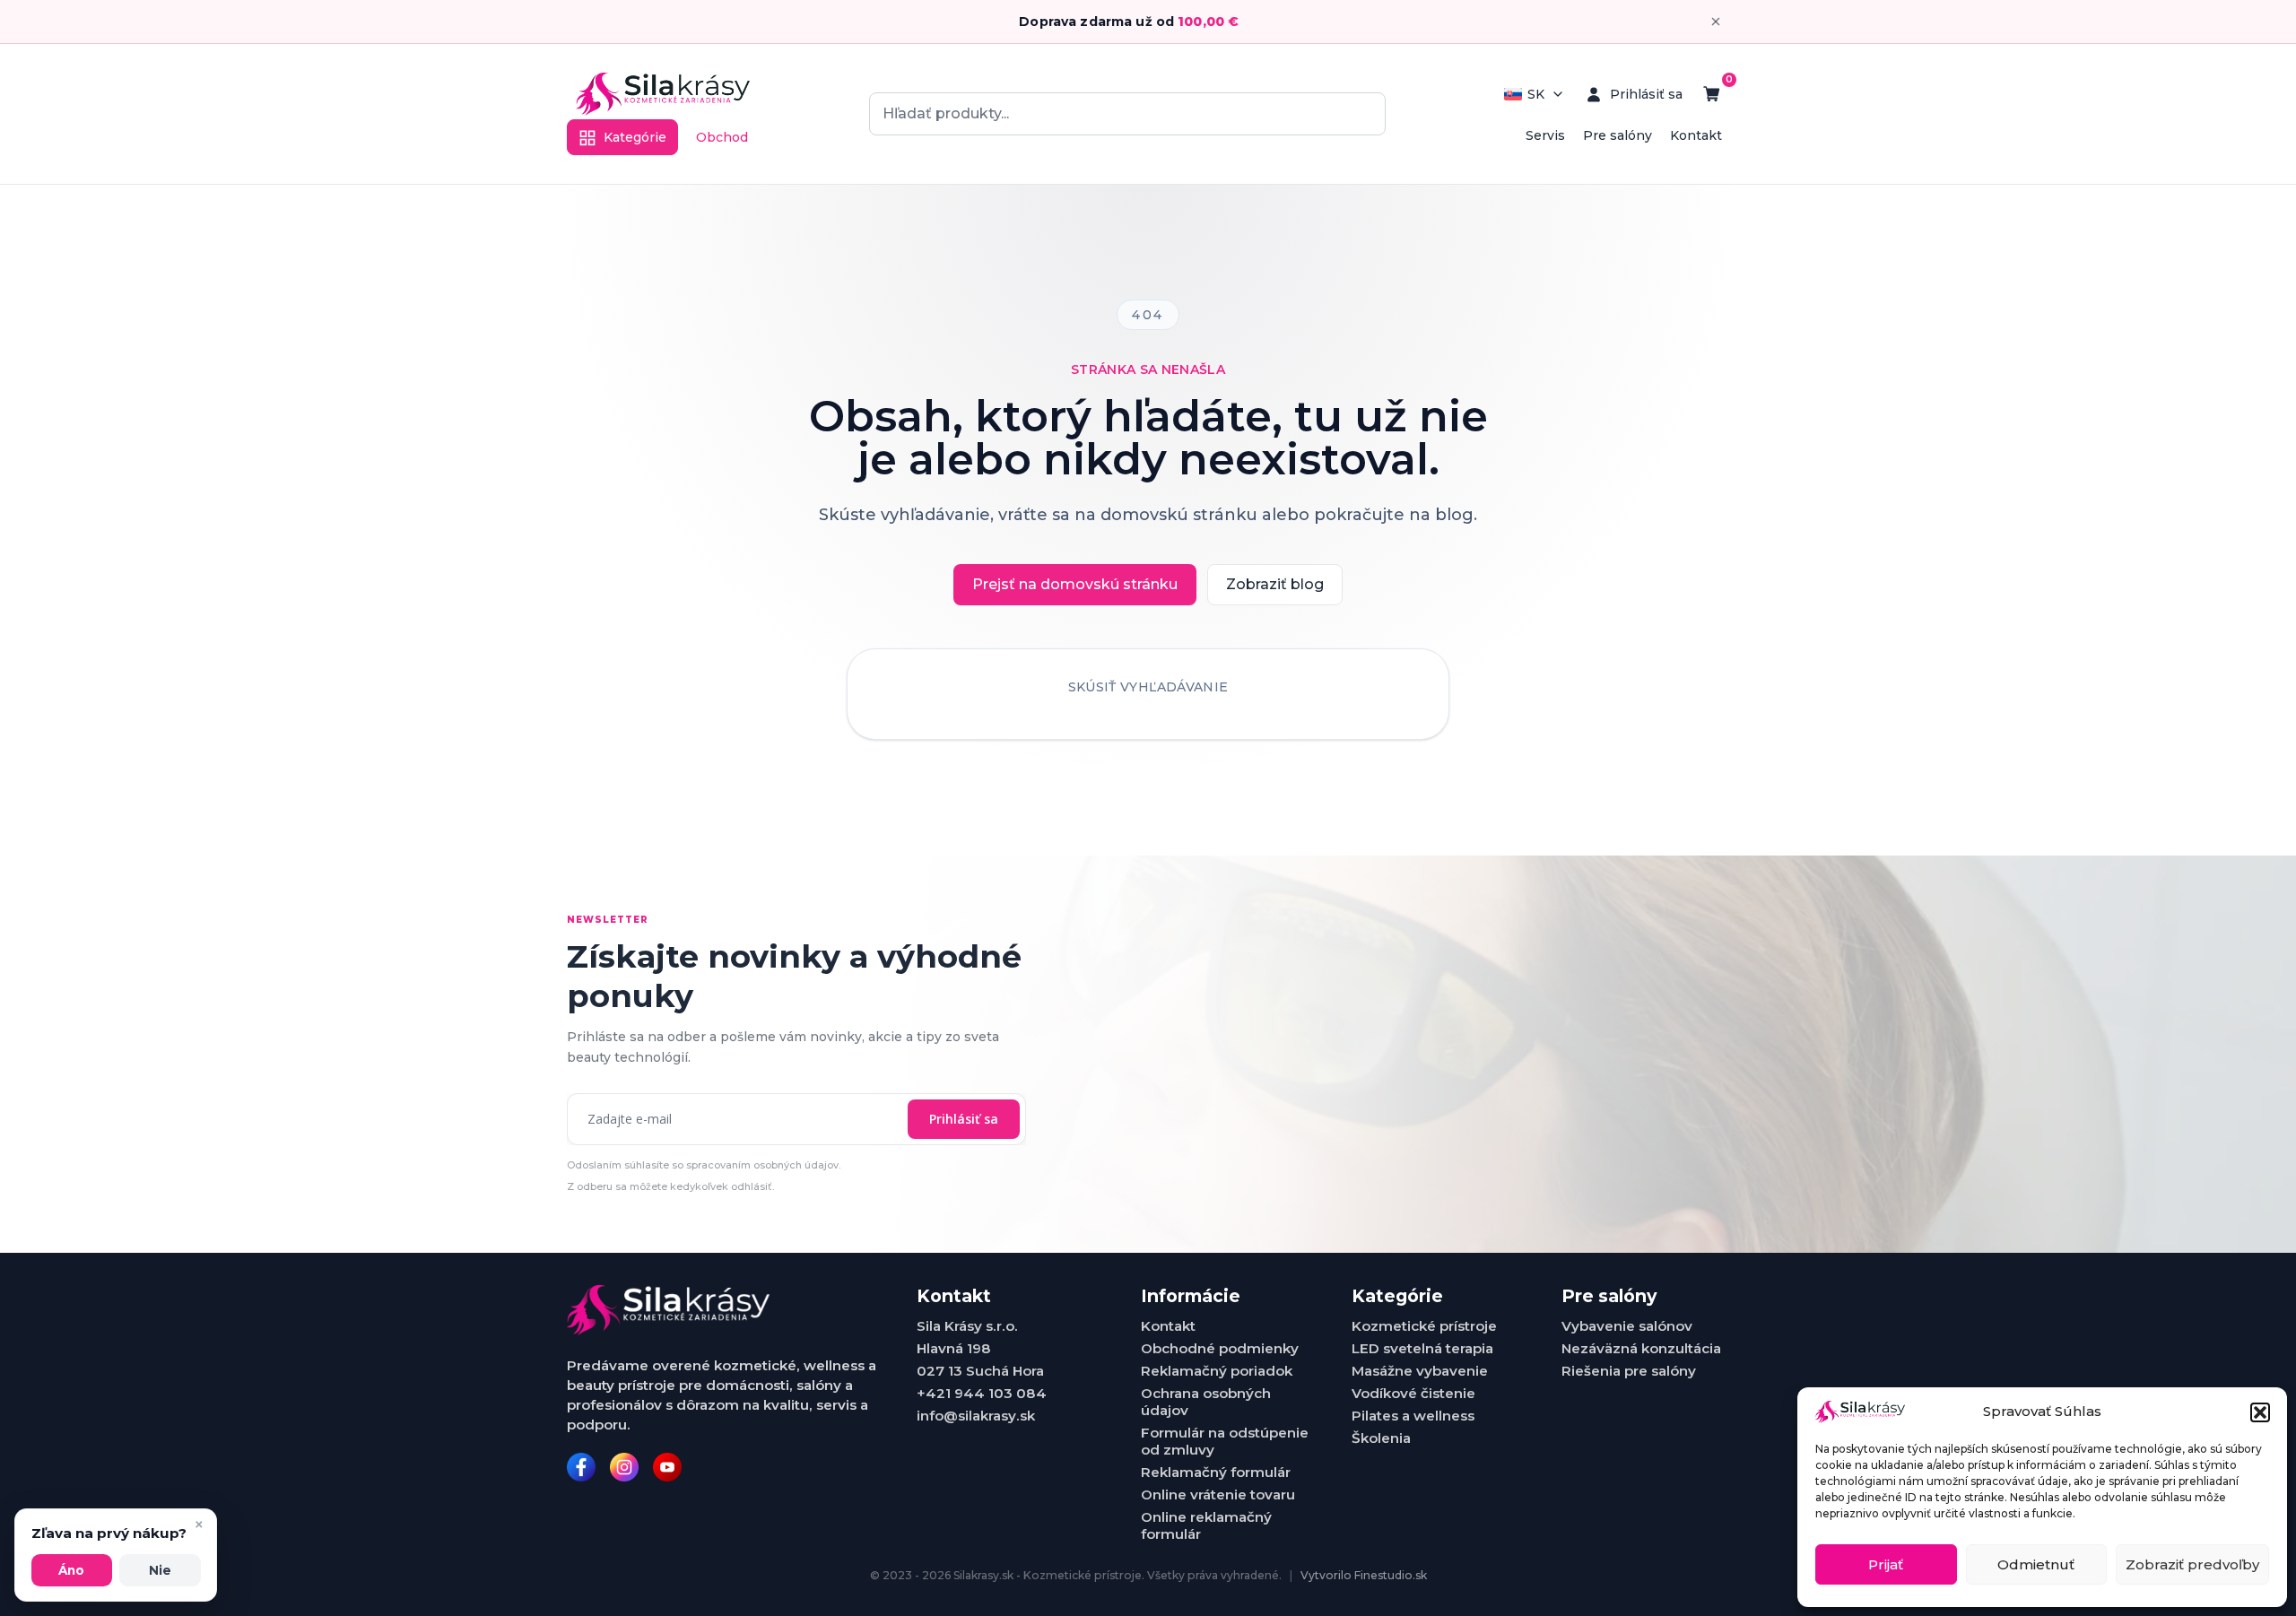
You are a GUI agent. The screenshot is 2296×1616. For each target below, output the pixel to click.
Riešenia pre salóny (1629, 1371)
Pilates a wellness (1413, 1416)
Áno (71, 1570)
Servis (1545, 135)
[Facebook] (581, 1467)
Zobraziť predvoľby (2192, 1564)
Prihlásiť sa (964, 1119)
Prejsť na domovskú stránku (1075, 584)
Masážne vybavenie (1420, 1371)
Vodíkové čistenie (1413, 1393)
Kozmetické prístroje (1424, 1326)
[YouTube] (667, 1467)
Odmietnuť (2036, 1564)
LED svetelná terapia (1422, 1348)
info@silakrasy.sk (976, 1416)
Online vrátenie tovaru (1218, 1494)
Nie (160, 1570)
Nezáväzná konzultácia (1641, 1348)
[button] (2260, 1412)
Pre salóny (1618, 135)
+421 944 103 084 (982, 1393)
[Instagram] (624, 1467)
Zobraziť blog (1275, 584)
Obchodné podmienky (1220, 1348)
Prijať (1886, 1564)
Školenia (1381, 1438)
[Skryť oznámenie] (1716, 22)
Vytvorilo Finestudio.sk (1364, 1575)
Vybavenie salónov (1627, 1326)
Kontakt (1696, 135)
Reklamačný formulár (1216, 1472)
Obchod (722, 137)
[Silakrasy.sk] (663, 94)
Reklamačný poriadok (1217, 1371)
